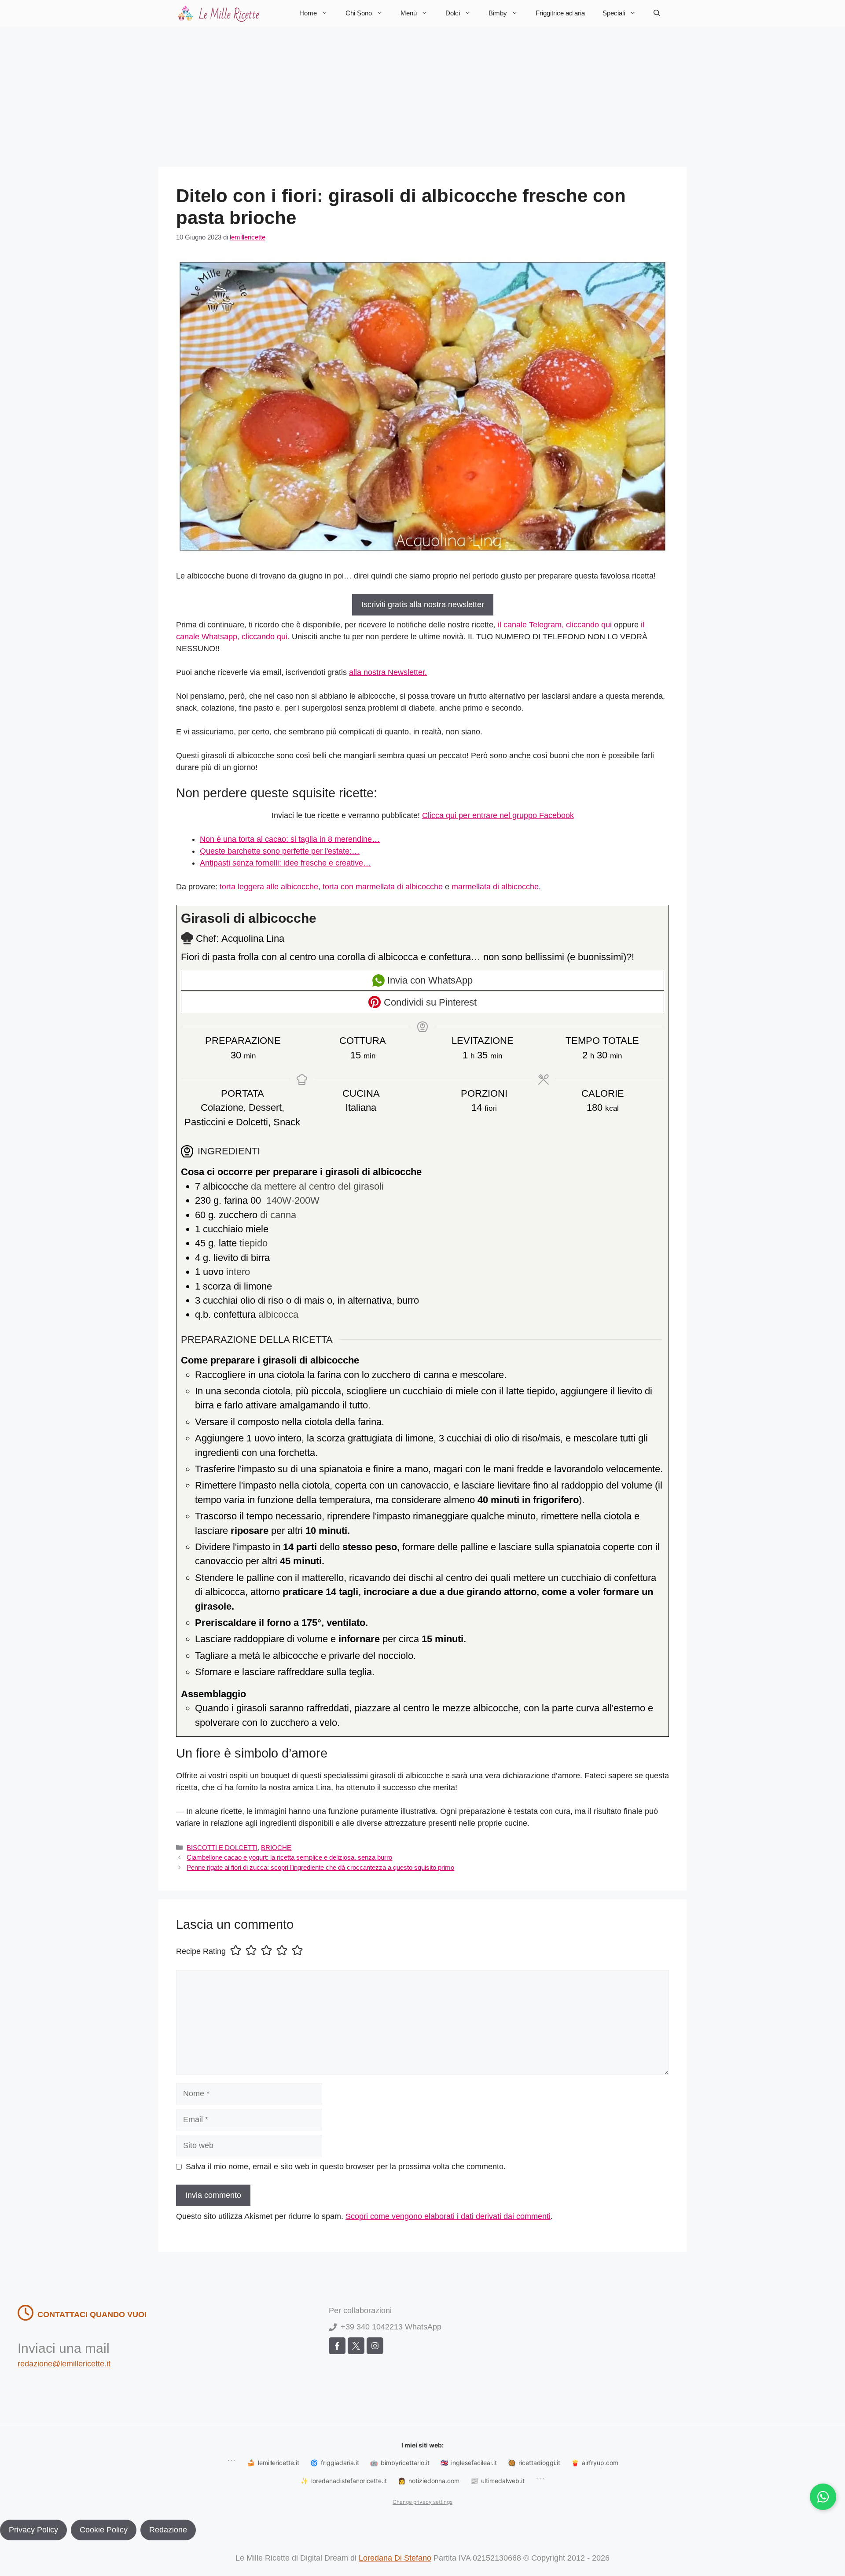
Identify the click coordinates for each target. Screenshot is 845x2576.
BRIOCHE (276, 1848)
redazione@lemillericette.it (64, 2364)
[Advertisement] (422, 92)
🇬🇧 (469, 2463)
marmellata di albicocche (495, 887)
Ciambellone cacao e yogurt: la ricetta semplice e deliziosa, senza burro (289, 1857)
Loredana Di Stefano (395, 2558)
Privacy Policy (33, 2530)
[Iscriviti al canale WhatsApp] (823, 2497)
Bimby (498, 13)
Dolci (453, 13)
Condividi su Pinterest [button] (429, 1002)
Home (308, 13)
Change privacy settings (422, 2502)
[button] (657, 13)
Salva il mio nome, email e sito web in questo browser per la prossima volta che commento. (346, 2167)
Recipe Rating (201, 1951)
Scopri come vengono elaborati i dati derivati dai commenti (448, 2216)
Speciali (614, 13)
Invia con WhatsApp (429, 980)
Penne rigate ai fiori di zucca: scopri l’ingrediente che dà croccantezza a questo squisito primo (320, 1867)
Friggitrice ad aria (560, 13)
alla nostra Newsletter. (388, 672)
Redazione (168, 2530)
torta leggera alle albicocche (269, 887)
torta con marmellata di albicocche (383, 887)
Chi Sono (359, 13)
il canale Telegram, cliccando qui (555, 625)
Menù (409, 13)
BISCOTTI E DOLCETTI (222, 1848)
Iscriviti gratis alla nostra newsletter (423, 604)
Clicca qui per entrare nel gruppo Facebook (498, 815)
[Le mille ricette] (220, 13)
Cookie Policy (104, 2530)
